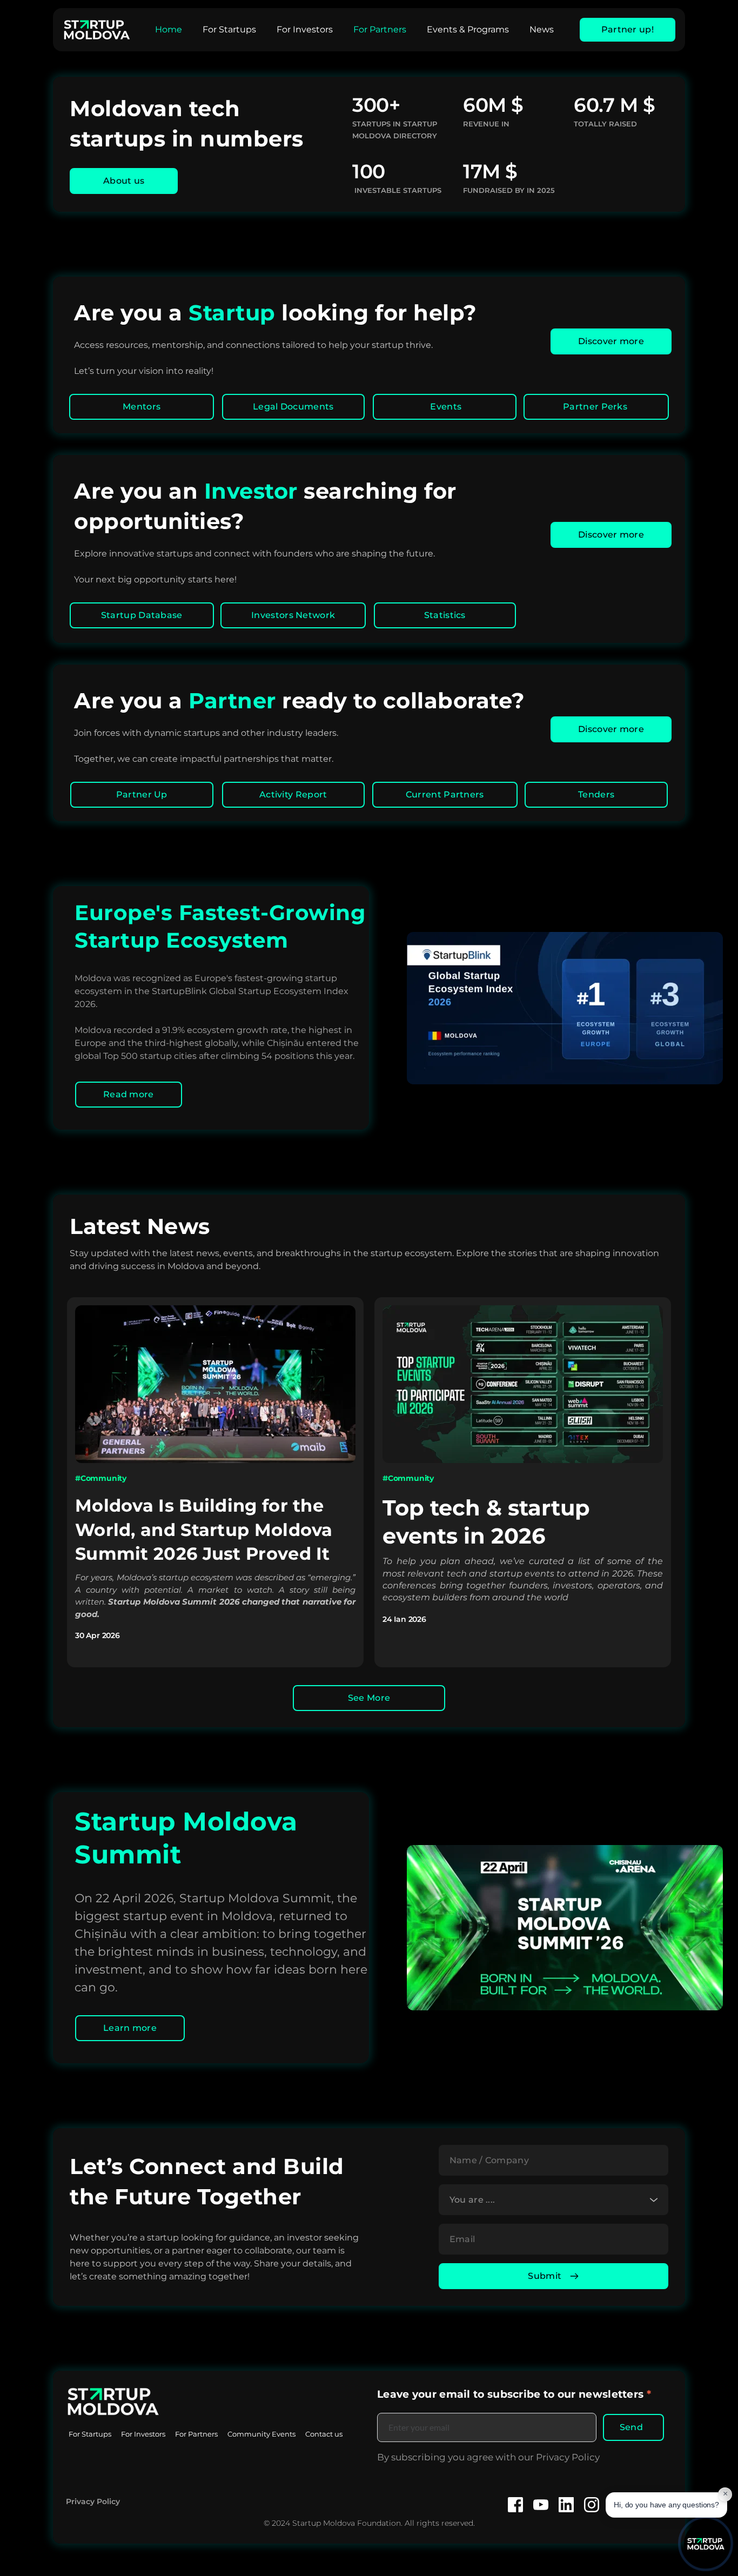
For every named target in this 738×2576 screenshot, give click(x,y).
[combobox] (553, 2200)
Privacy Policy (93, 2501)
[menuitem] (169, 30)
